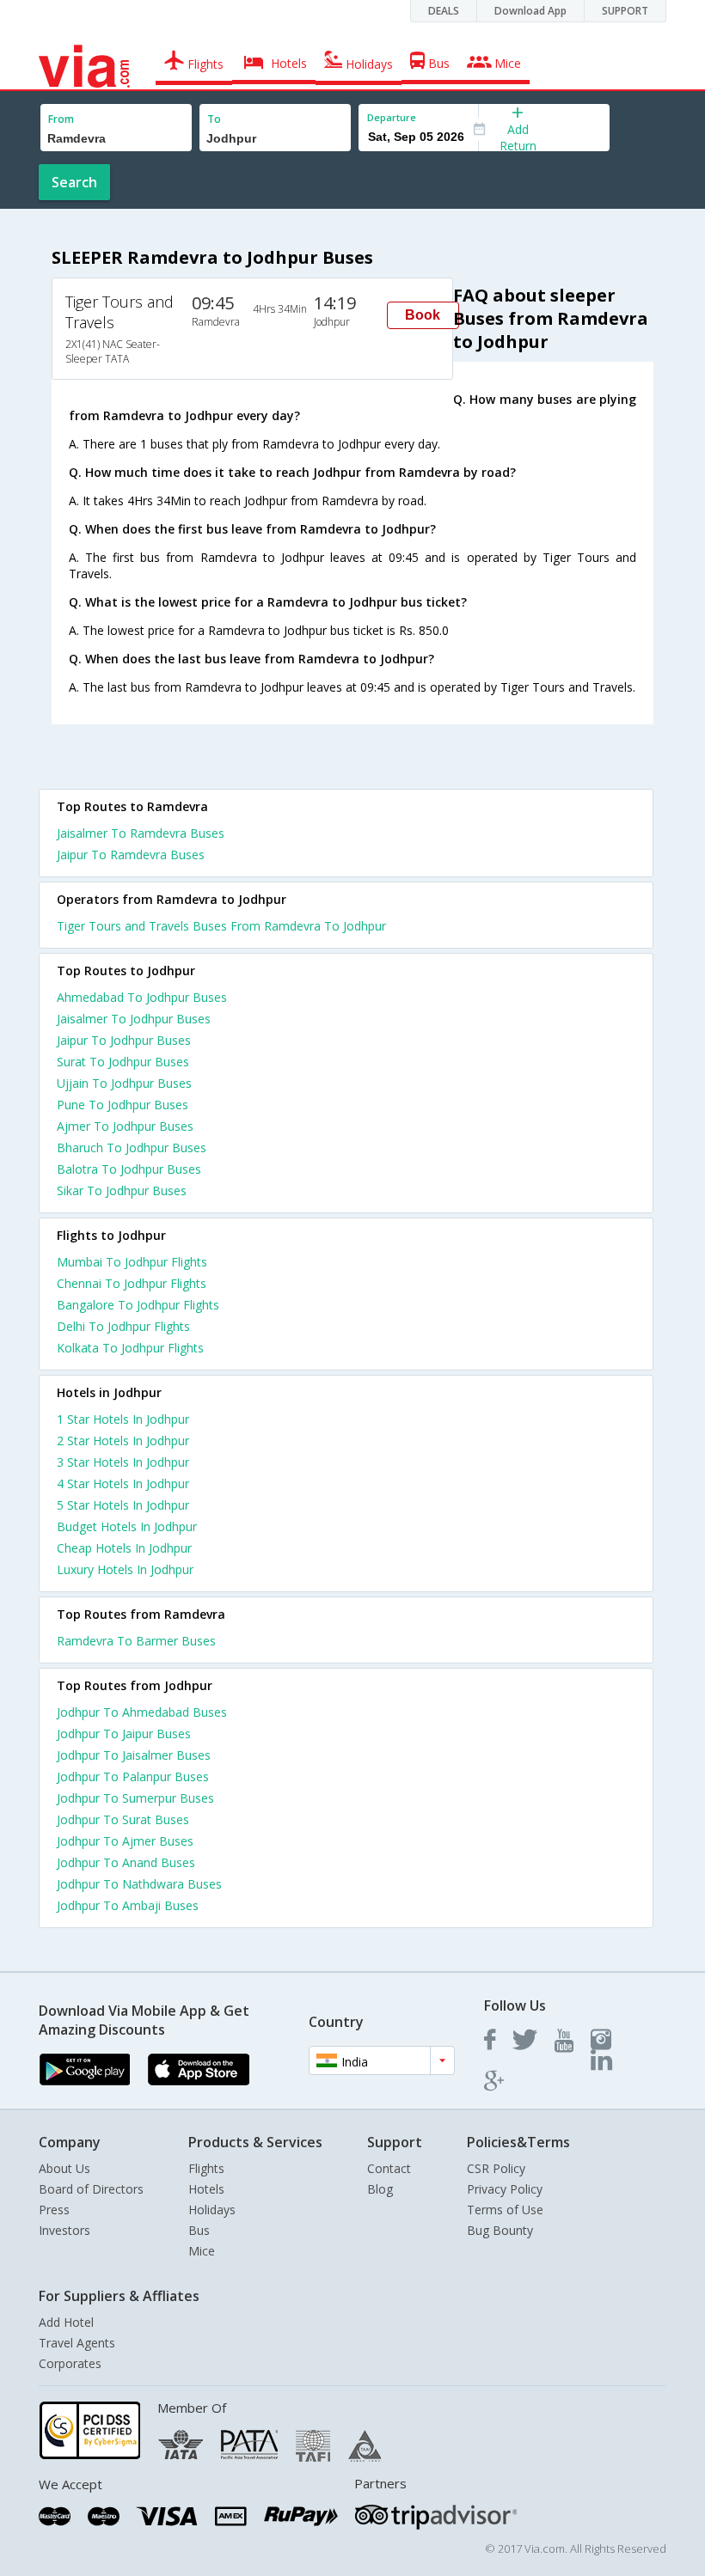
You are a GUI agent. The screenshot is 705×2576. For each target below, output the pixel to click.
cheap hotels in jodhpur (124, 1548)
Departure (392, 117)
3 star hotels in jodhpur (123, 1462)
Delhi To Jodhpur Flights (123, 1326)
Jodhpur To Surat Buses (123, 1819)
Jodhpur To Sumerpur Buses (135, 1798)
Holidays (212, 2210)
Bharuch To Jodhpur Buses (132, 1148)
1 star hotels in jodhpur (123, 1419)
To (214, 119)
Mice (202, 2251)
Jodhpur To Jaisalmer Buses (134, 1755)
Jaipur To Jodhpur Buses (124, 1040)
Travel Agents (77, 2343)
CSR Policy (496, 2168)
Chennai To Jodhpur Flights (132, 1283)
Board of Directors (91, 2189)
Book (423, 315)
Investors (64, 2230)
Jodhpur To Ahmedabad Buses (142, 1712)
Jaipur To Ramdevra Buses (131, 855)
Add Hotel (66, 2322)
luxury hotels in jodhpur (125, 1569)
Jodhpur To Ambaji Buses (128, 1905)
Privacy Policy (505, 2189)
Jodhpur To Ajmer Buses (125, 1841)
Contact (389, 2168)
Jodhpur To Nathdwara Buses (139, 1884)
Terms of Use (505, 2210)
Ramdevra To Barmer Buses (136, 1641)
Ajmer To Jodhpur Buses (125, 1126)
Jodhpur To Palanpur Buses (133, 1776)
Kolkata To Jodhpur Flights (130, 1348)
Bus (199, 2230)
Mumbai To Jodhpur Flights (132, 1262)
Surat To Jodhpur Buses (123, 1062)
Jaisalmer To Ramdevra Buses (141, 833)
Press (54, 2210)
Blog (380, 2189)
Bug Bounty (500, 2230)
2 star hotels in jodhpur (123, 1441)
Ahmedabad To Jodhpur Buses (142, 997)
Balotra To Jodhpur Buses (129, 1169)
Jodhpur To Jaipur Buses (124, 1734)
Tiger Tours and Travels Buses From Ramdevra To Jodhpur (221, 926)
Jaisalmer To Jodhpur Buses (134, 1019)
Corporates (70, 2363)
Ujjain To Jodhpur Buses (124, 1083)
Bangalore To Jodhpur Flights (138, 1305)
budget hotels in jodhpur (127, 1526)
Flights (206, 2168)
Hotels (206, 2189)
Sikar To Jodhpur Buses (122, 1190)
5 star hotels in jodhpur (123, 1505)
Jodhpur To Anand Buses (126, 1862)
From (61, 119)
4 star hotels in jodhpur (123, 1483)
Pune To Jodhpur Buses (123, 1105)
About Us (64, 2168)
